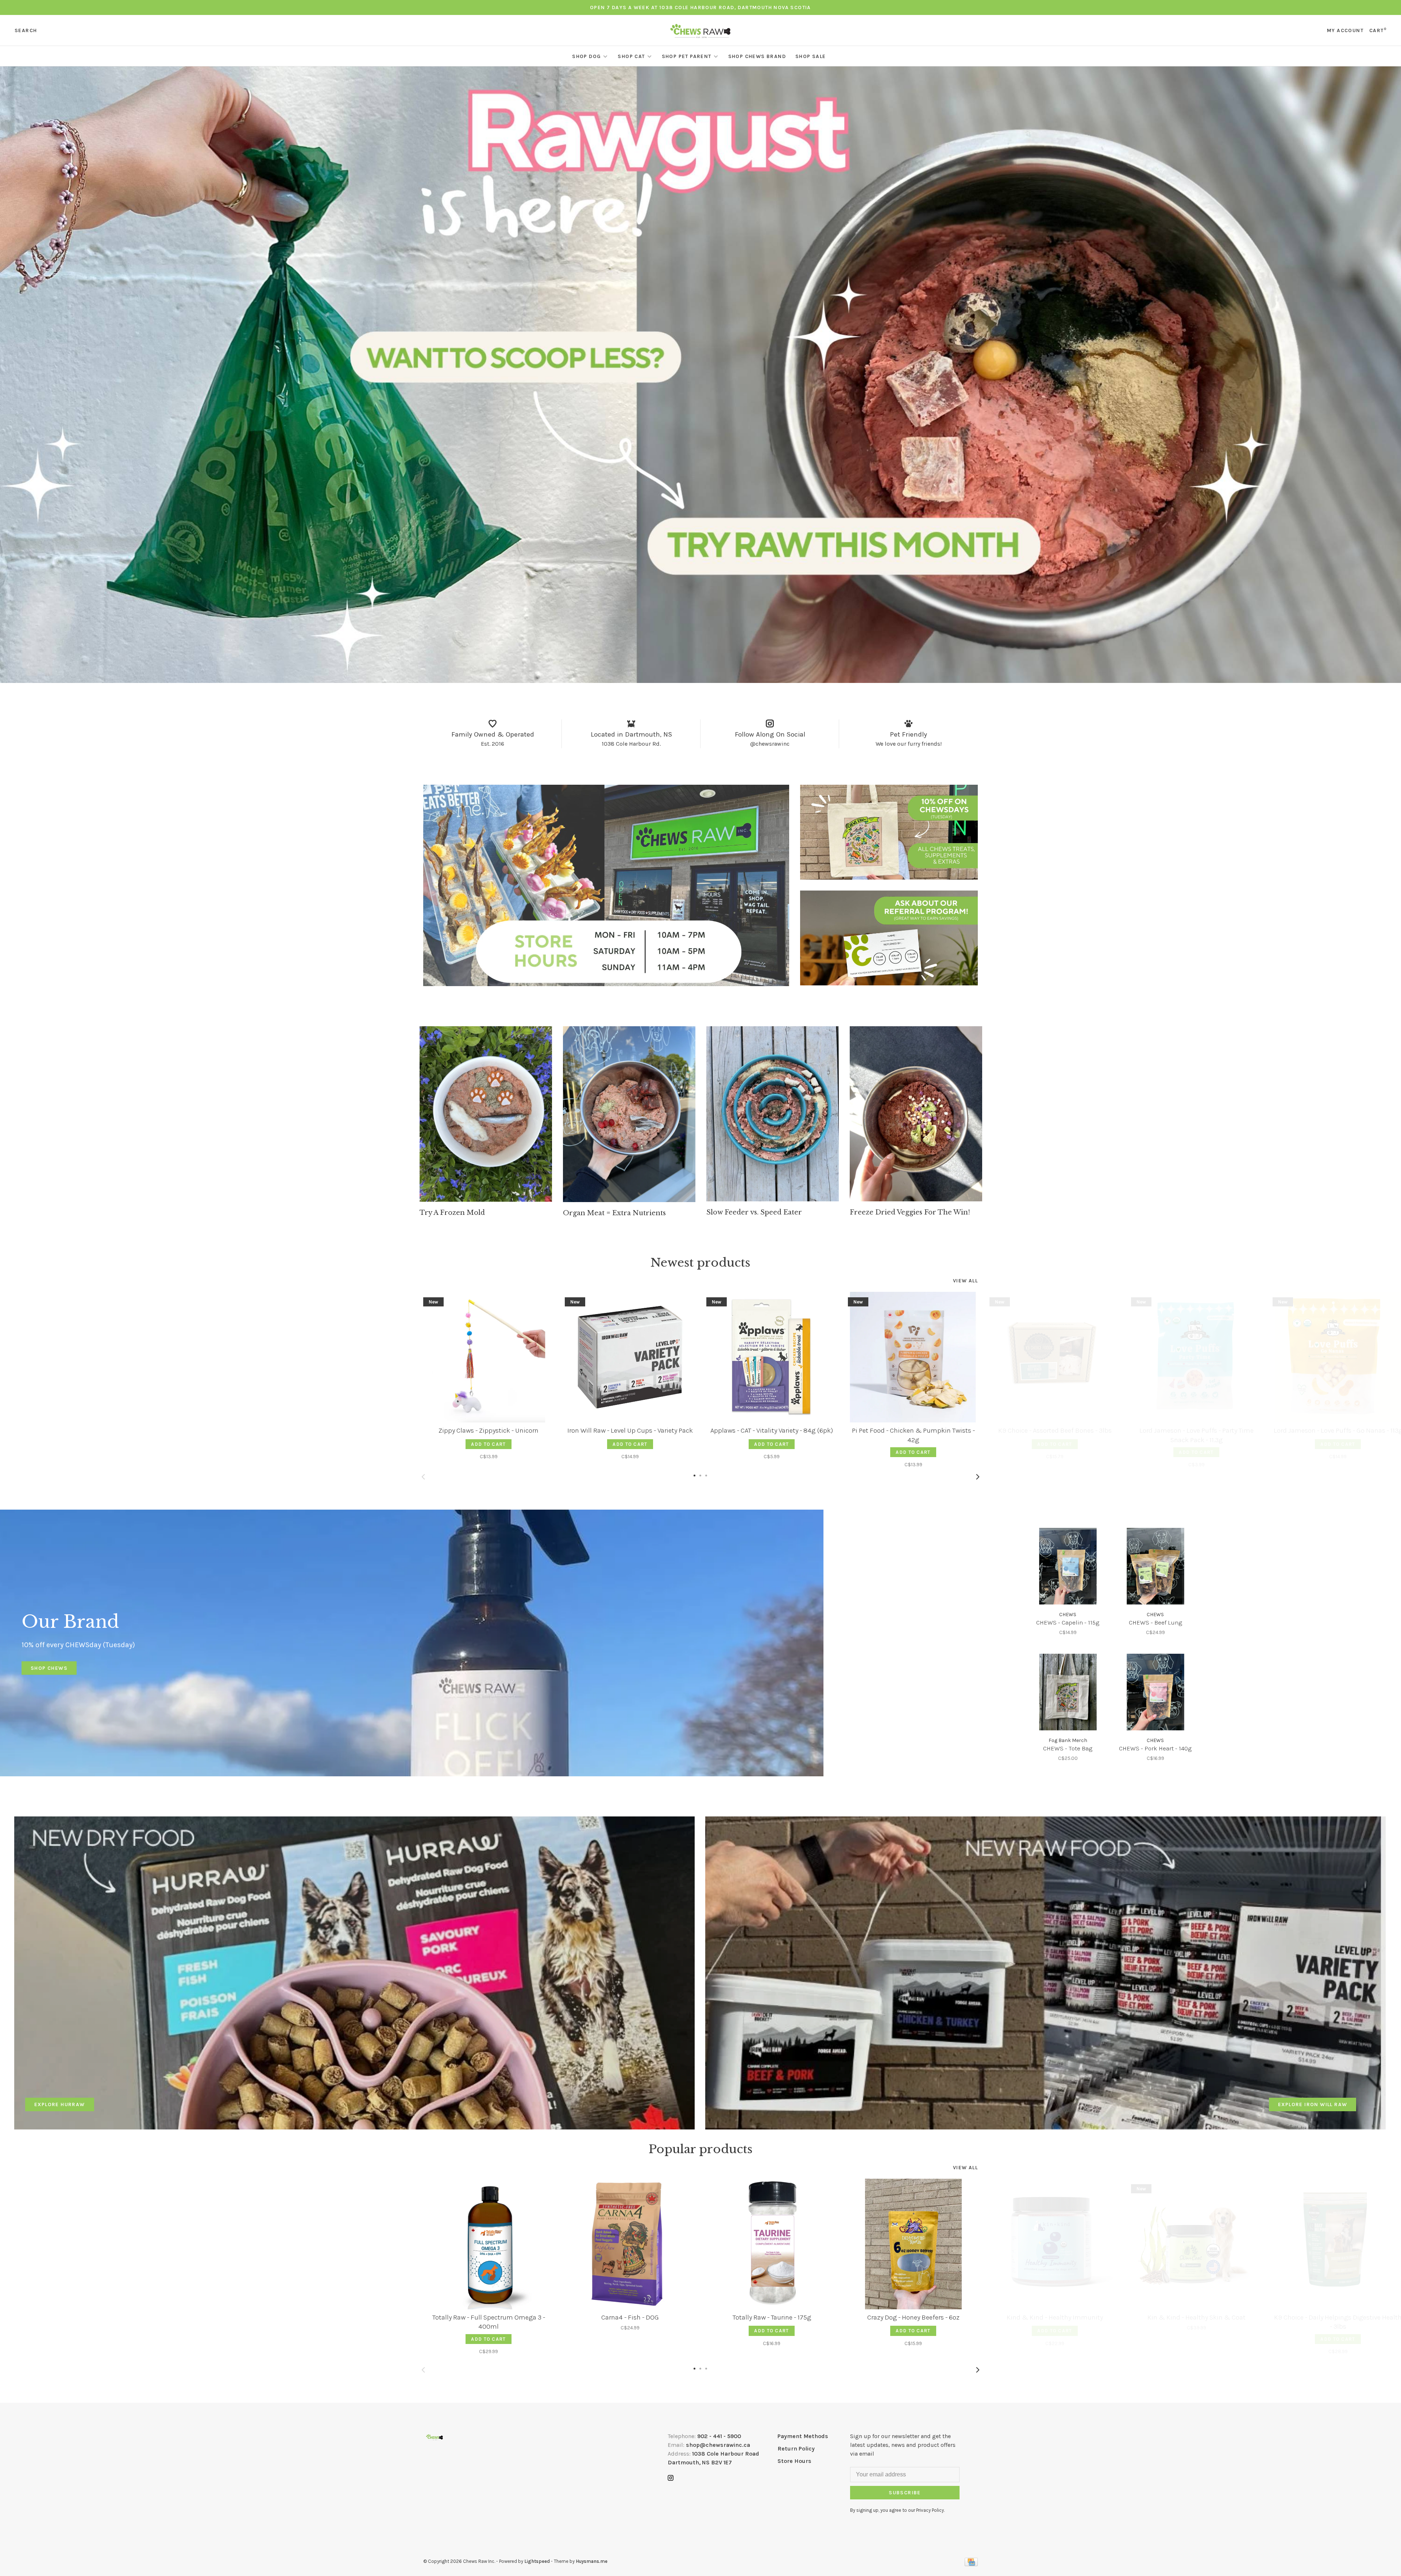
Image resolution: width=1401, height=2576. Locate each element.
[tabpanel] (486, 1121)
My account (1345, 30)
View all (965, 1281)
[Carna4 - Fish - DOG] (630, 2244)
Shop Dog (586, 56)
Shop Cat (631, 56)
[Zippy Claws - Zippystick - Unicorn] (489, 1357)
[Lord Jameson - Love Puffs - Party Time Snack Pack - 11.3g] (1196, 1357)
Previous (423, 1477)
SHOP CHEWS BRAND (757, 56)
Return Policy (796, 2448)
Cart (1378, 30)
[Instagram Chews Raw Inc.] (671, 2478)
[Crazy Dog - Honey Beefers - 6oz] (913, 2244)
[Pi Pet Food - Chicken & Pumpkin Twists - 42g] (913, 1357)
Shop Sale (811, 56)
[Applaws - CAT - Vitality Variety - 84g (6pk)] (772, 1357)
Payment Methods (803, 2436)
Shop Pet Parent (687, 56)
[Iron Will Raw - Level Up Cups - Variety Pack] (630, 1357)
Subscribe (905, 2493)
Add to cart (488, 1444)
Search (26, 30)
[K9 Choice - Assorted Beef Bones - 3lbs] (1055, 1357)
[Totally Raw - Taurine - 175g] (772, 2244)
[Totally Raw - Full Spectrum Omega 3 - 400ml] (489, 2244)
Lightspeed (537, 2561)
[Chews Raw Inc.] (435, 2437)
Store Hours (794, 2461)
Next (978, 1477)
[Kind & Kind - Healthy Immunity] (1055, 2244)
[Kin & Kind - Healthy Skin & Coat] (1196, 2244)
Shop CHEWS (49, 1668)
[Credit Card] (971, 2564)
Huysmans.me (592, 2561)
